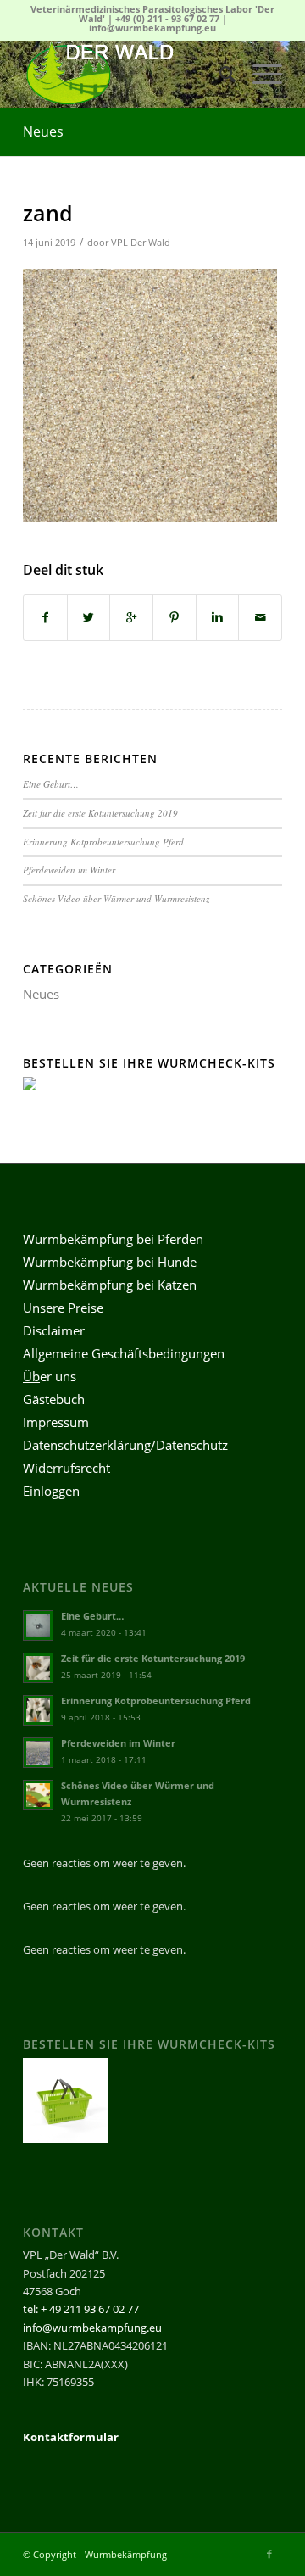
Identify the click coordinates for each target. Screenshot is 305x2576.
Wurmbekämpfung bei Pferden (113, 1239)
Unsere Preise (63, 1308)
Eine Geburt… (51, 784)
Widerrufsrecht (67, 1468)
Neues (43, 131)
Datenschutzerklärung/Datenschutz (125, 1445)
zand (48, 213)
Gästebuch (54, 1399)
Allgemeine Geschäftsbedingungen (124, 1353)
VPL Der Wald (141, 243)
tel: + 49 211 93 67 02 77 (81, 2309)
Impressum (56, 1422)
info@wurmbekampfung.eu (152, 28)
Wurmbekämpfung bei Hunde (110, 1262)
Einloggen (51, 1491)
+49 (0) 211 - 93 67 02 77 (167, 18)
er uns (50, 1376)
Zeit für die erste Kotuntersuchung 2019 (100, 813)
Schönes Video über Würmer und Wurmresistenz (116, 898)
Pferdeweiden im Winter (69, 870)
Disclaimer (54, 1330)
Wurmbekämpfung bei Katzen (110, 1285)
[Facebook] (269, 2554)
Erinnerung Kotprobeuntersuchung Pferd (103, 842)
